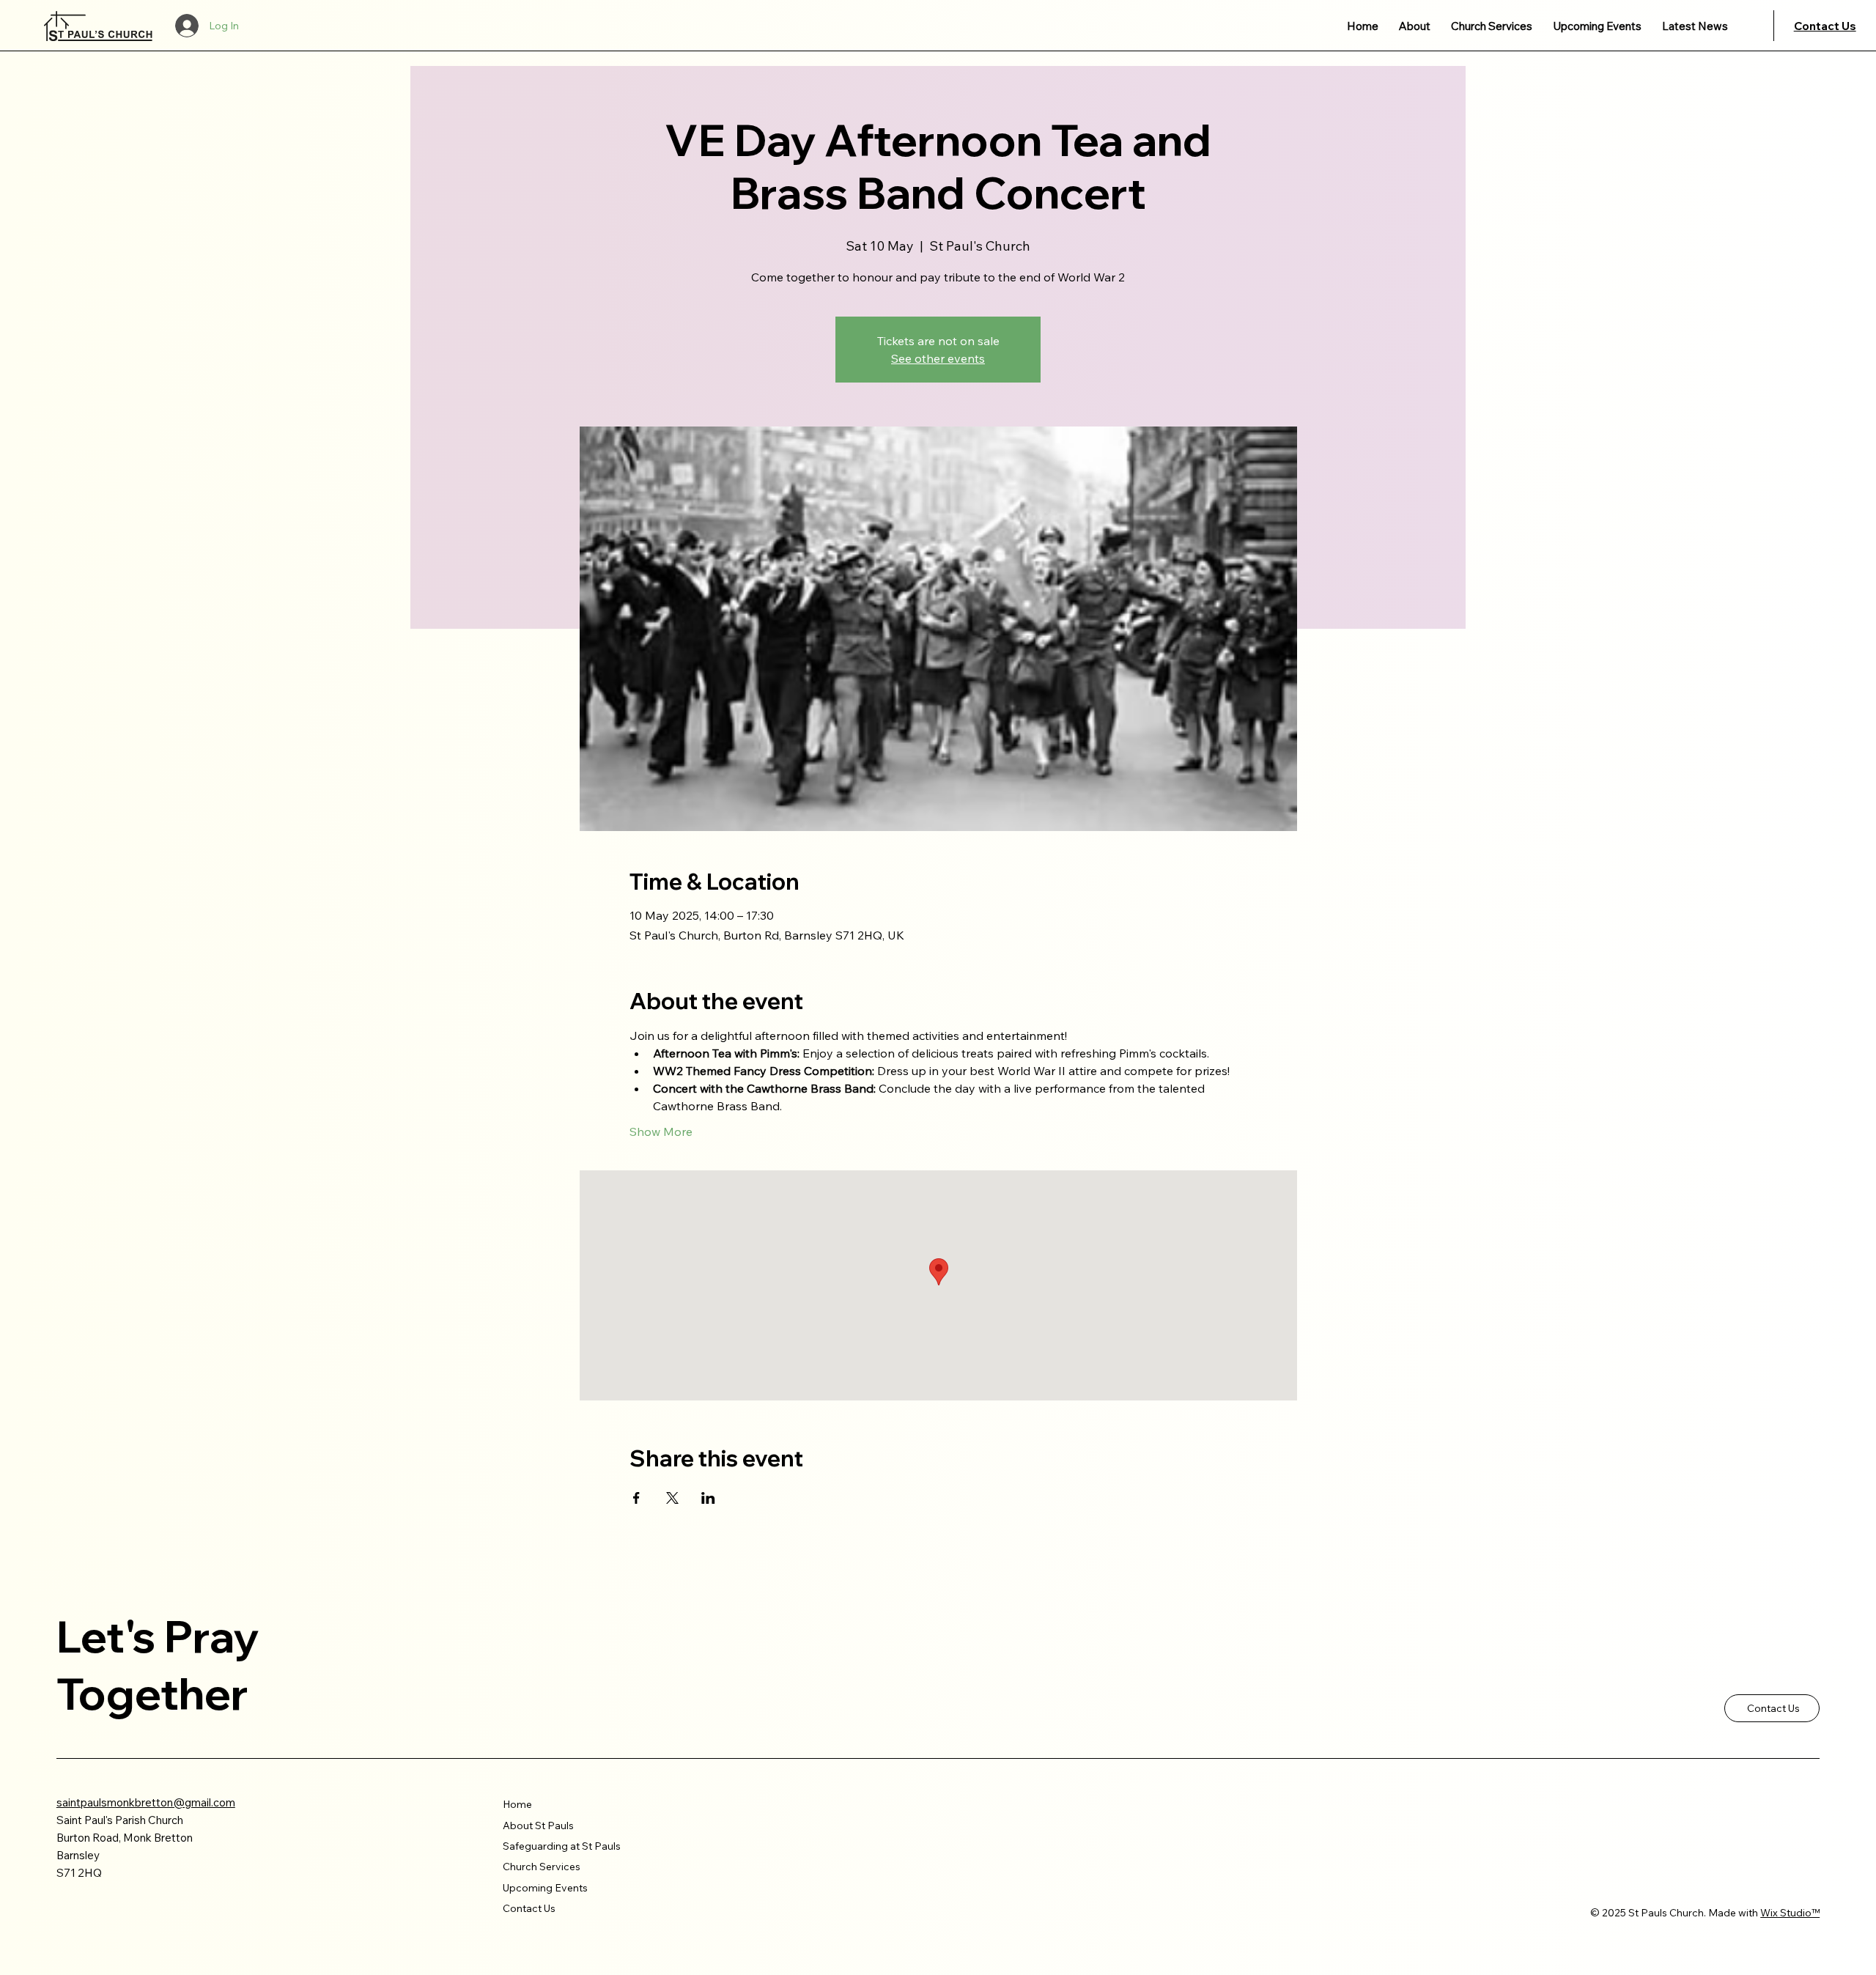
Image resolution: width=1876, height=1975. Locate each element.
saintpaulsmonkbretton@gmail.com (146, 1802)
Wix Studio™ (1790, 1913)
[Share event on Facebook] (636, 1498)
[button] (1415, 26)
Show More (661, 1132)
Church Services (542, 1867)
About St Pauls (538, 1826)
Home (517, 1804)
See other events (938, 358)
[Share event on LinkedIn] (708, 1498)
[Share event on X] (672, 1498)
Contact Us (1825, 26)
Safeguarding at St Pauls (562, 1846)
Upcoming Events (545, 1888)
